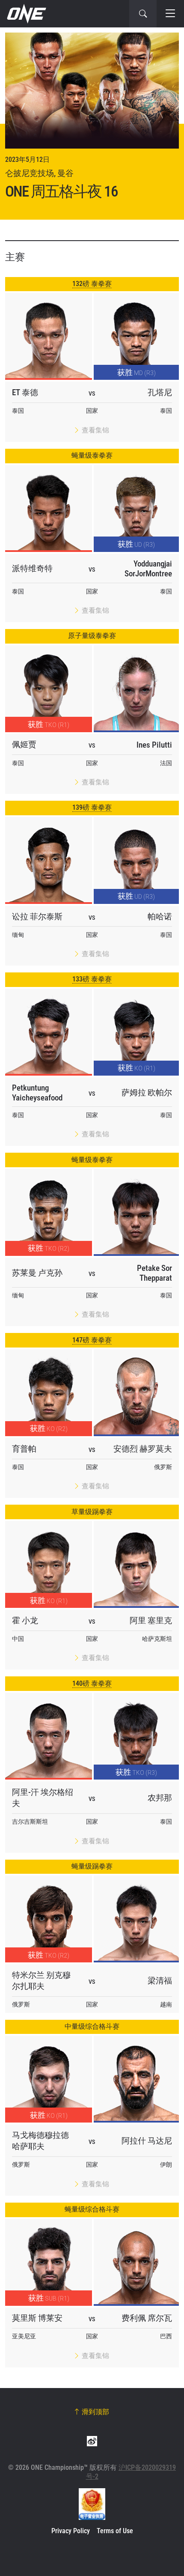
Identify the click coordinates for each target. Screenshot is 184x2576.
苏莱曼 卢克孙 (37, 1273)
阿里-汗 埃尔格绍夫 (43, 1798)
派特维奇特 (32, 568)
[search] (143, 14)
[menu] (170, 14)
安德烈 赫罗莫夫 (143, 1449)
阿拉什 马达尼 (147, 2141)
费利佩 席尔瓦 (147, 2318)
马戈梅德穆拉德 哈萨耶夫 (40, 2141)
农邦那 (160, 1798)
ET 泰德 (25, 392)
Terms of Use (115, 2531)
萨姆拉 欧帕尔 (147, 1093)
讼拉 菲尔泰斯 (37, 917)
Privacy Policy (71, 2531)
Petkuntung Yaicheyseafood (37, 1093)
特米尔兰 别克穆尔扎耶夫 (41, 1981)
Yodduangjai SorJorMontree (148, 569)
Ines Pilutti (154, 745)
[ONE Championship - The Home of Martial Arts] (26, 14)
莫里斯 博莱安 (37, 2318)
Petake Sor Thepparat (154, 1273)
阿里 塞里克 (151, 1620)
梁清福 (160, 1981)
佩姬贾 (24, 744)
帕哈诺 (160, 917)
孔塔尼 (160, 392)
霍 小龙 (25, 1620)
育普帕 (24, 1449)
